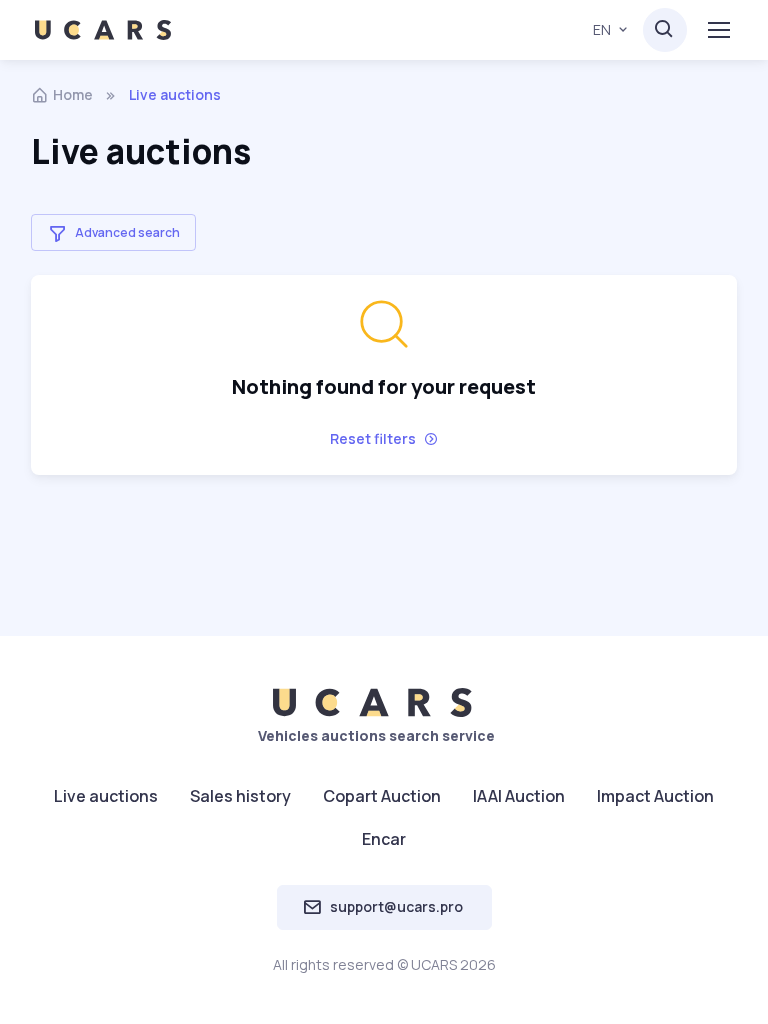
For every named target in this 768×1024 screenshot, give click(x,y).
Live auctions (106, 796)
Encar (384, 839)
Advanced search (127, 232)
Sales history (240, 796)
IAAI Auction (519, 796)
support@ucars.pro (396, 906)
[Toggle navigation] (718, 30)
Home (73, 94)
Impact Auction (655, 796)
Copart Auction (382, 796)
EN (602, 29)
